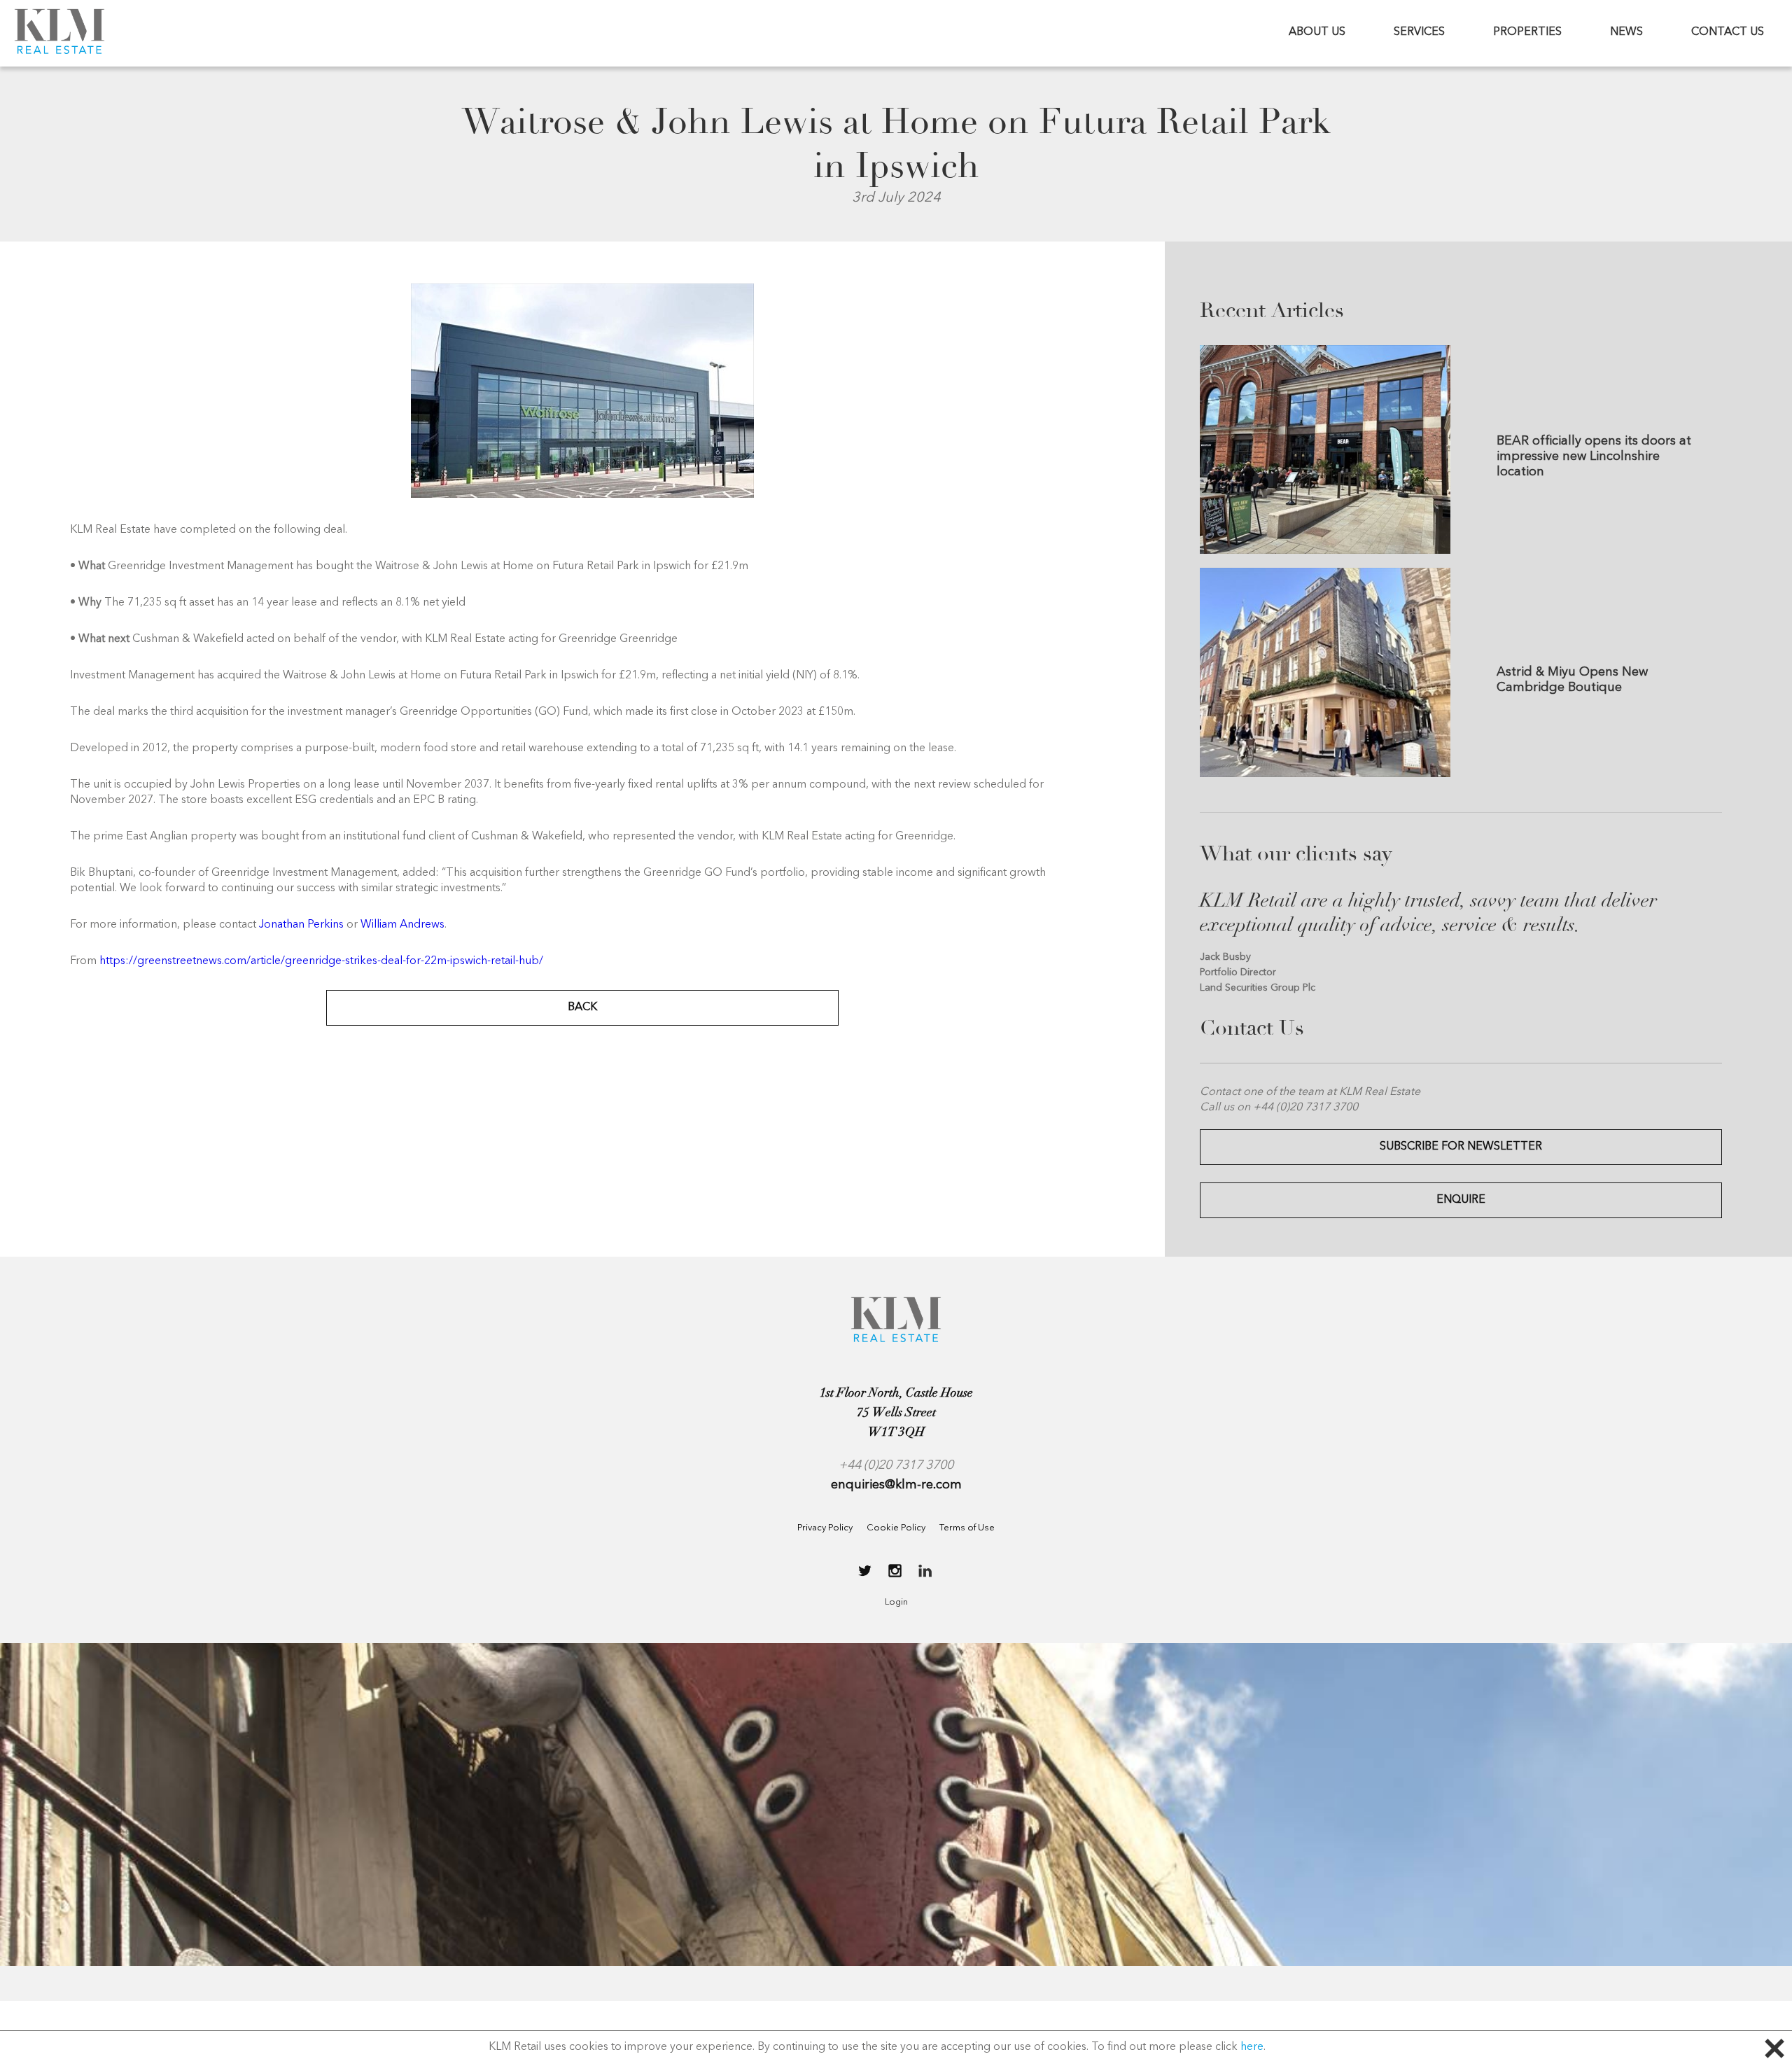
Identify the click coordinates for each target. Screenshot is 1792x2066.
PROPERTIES (1527, 32)
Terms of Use (967, 1528)
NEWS (1626, 32)
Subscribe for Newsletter (1461, 1147)
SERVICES (1419, 32)
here (1252, 2047)
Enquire (1461, 1200)
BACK (582, 1007)
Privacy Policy (825, 1528)
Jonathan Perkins (301, 925)
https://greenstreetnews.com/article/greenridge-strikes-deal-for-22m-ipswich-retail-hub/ (321, 961)
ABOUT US (1317, 32)
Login (896, 1602)
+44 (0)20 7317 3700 (896, 1465)
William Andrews (402, 925)
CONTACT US (1728, 32)
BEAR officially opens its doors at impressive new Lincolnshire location (1594, 456)
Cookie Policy (896, 1528)
